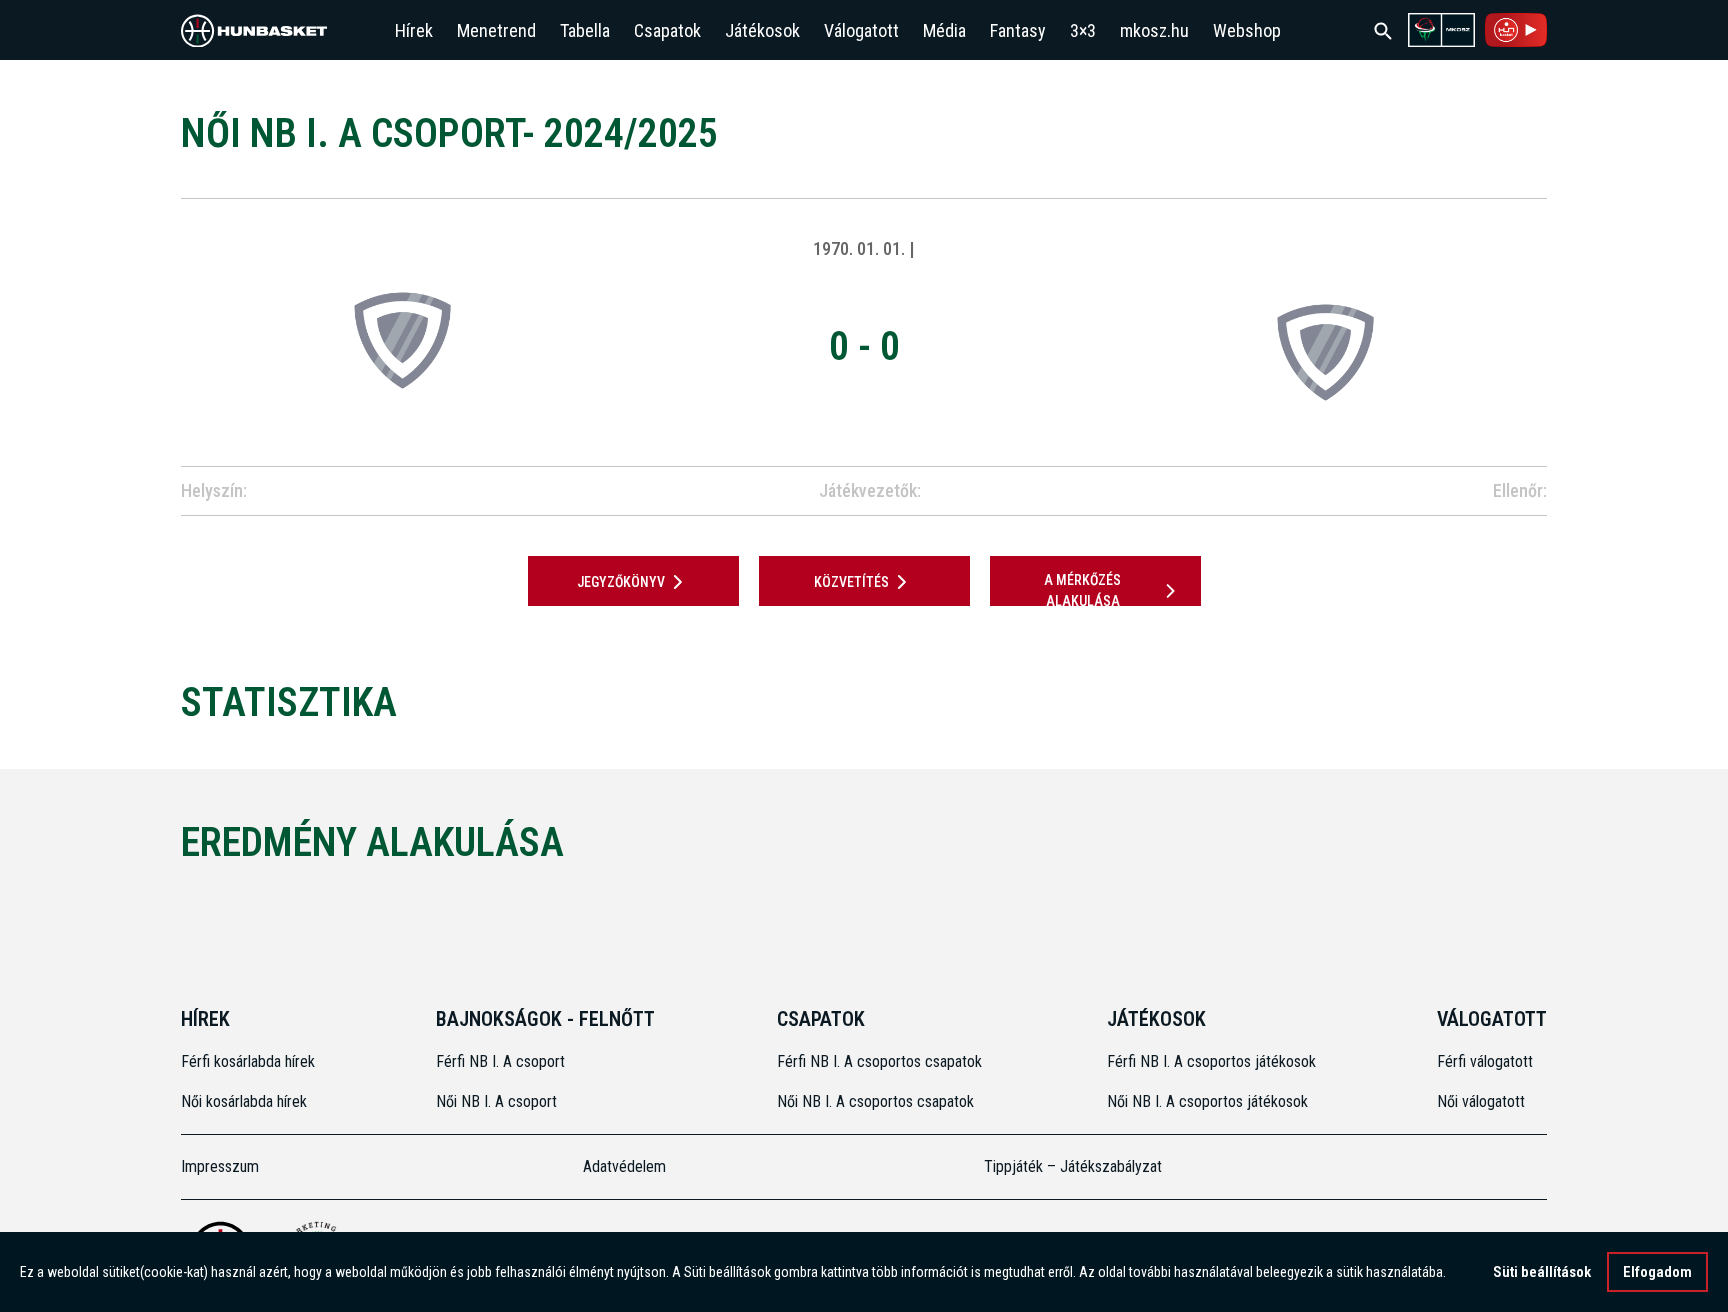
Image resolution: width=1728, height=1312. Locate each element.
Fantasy (1018, 30)
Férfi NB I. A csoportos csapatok (881, 1061)
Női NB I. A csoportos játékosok (1207, 1101)
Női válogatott (1481, 1101)
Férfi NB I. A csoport (500, 1061)
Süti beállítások (1542, 1272)
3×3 (1083, 30)
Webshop (1247, 30)
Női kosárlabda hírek (244, 1101)
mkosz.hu (1154, 30)
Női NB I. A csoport (496, 1101)
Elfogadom (1657, 1272)
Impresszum (220, 1166)
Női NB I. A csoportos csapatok (877, 1101)
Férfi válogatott (1485, 1061)
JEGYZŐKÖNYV (621, 582)
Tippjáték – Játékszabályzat (1073, 1166)
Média (944, 30)
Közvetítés (851, 582)
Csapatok (667, 30)
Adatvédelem (624, 1166)
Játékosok (762, 30)
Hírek (414, 30)
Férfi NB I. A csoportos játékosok (1211, 1061)
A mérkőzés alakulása (1082, 590)
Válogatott (861, 30)
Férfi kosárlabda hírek (248, 1061)
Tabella (585, 30)
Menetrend (496, 30)
